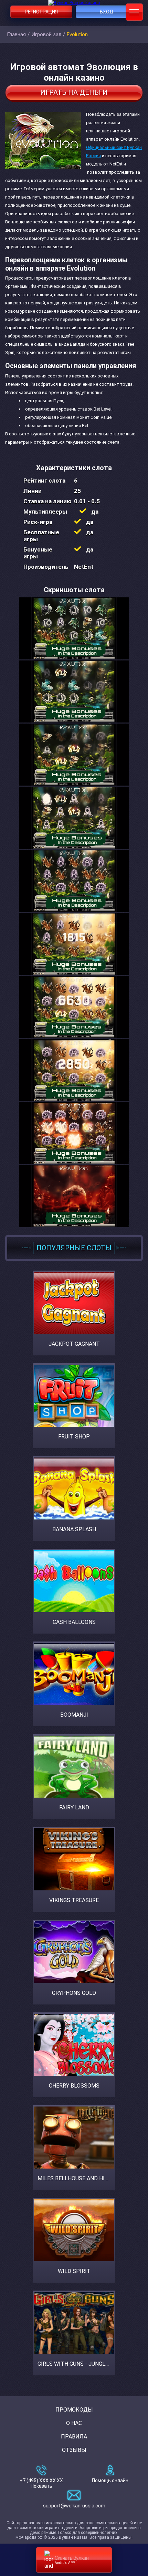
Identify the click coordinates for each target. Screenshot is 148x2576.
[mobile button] (134, 12)
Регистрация (41, 12)
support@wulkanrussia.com (74, 2506)
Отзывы (74, 2450)
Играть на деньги (74, 92)
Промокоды (74, 2410)
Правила (74, 2437)
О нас (74, 2423)
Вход (107, 12)
